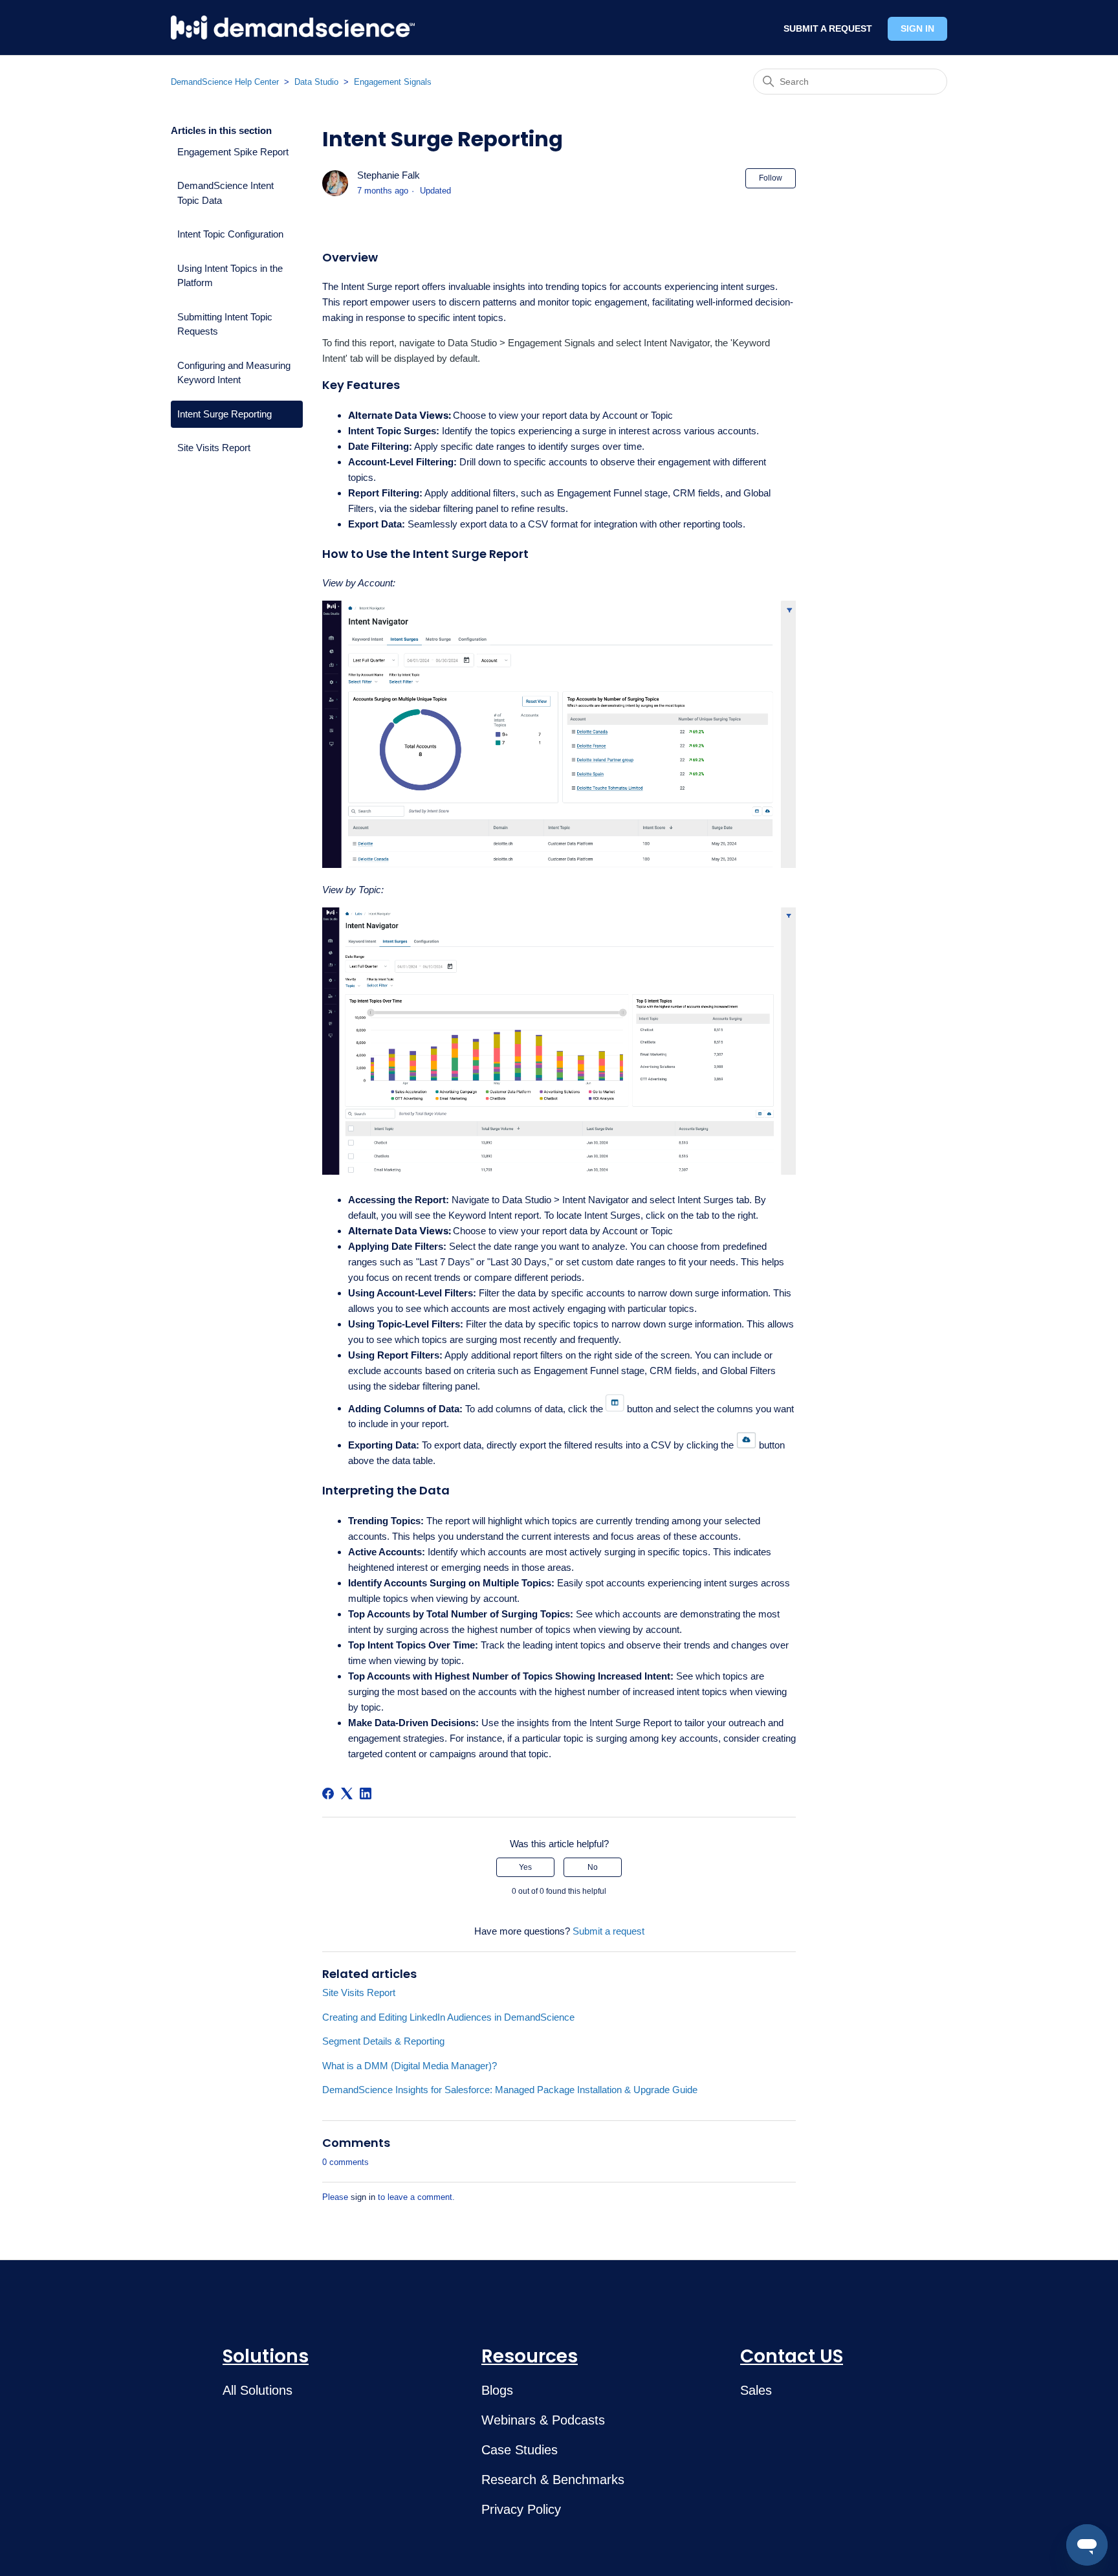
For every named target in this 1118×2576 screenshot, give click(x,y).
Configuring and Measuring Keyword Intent (234, 373)
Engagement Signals (393, 82)
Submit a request (608, 1931)
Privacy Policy (521, 2509)
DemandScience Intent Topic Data (225, 193)
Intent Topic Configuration (230, 234)
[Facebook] (328, 1793)
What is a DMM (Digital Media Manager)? (410, 2066)
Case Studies (520, 2450)
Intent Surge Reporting (225, 414)
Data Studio (316, 82)
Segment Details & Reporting (383, 2041)
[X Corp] (347, 1793)
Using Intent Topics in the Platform (230, 276)
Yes (525, 1867)
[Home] (293, 28)
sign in (363, 2197)
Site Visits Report (214, 448)
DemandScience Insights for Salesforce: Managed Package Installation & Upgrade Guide (510, 2090)
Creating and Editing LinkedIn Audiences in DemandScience (448, 2017)
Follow (771, 178)
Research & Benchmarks (553, 2480)
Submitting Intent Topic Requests (225, 324)
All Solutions (258, 2390)
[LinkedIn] (366, 1793)
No (593, 1867)
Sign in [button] (917, 28)
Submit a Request (828, 28)
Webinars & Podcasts (543, 2420)
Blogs (497, 2390)
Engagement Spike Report (233, 152)
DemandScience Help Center (225, 82)
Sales (756, 2390)
